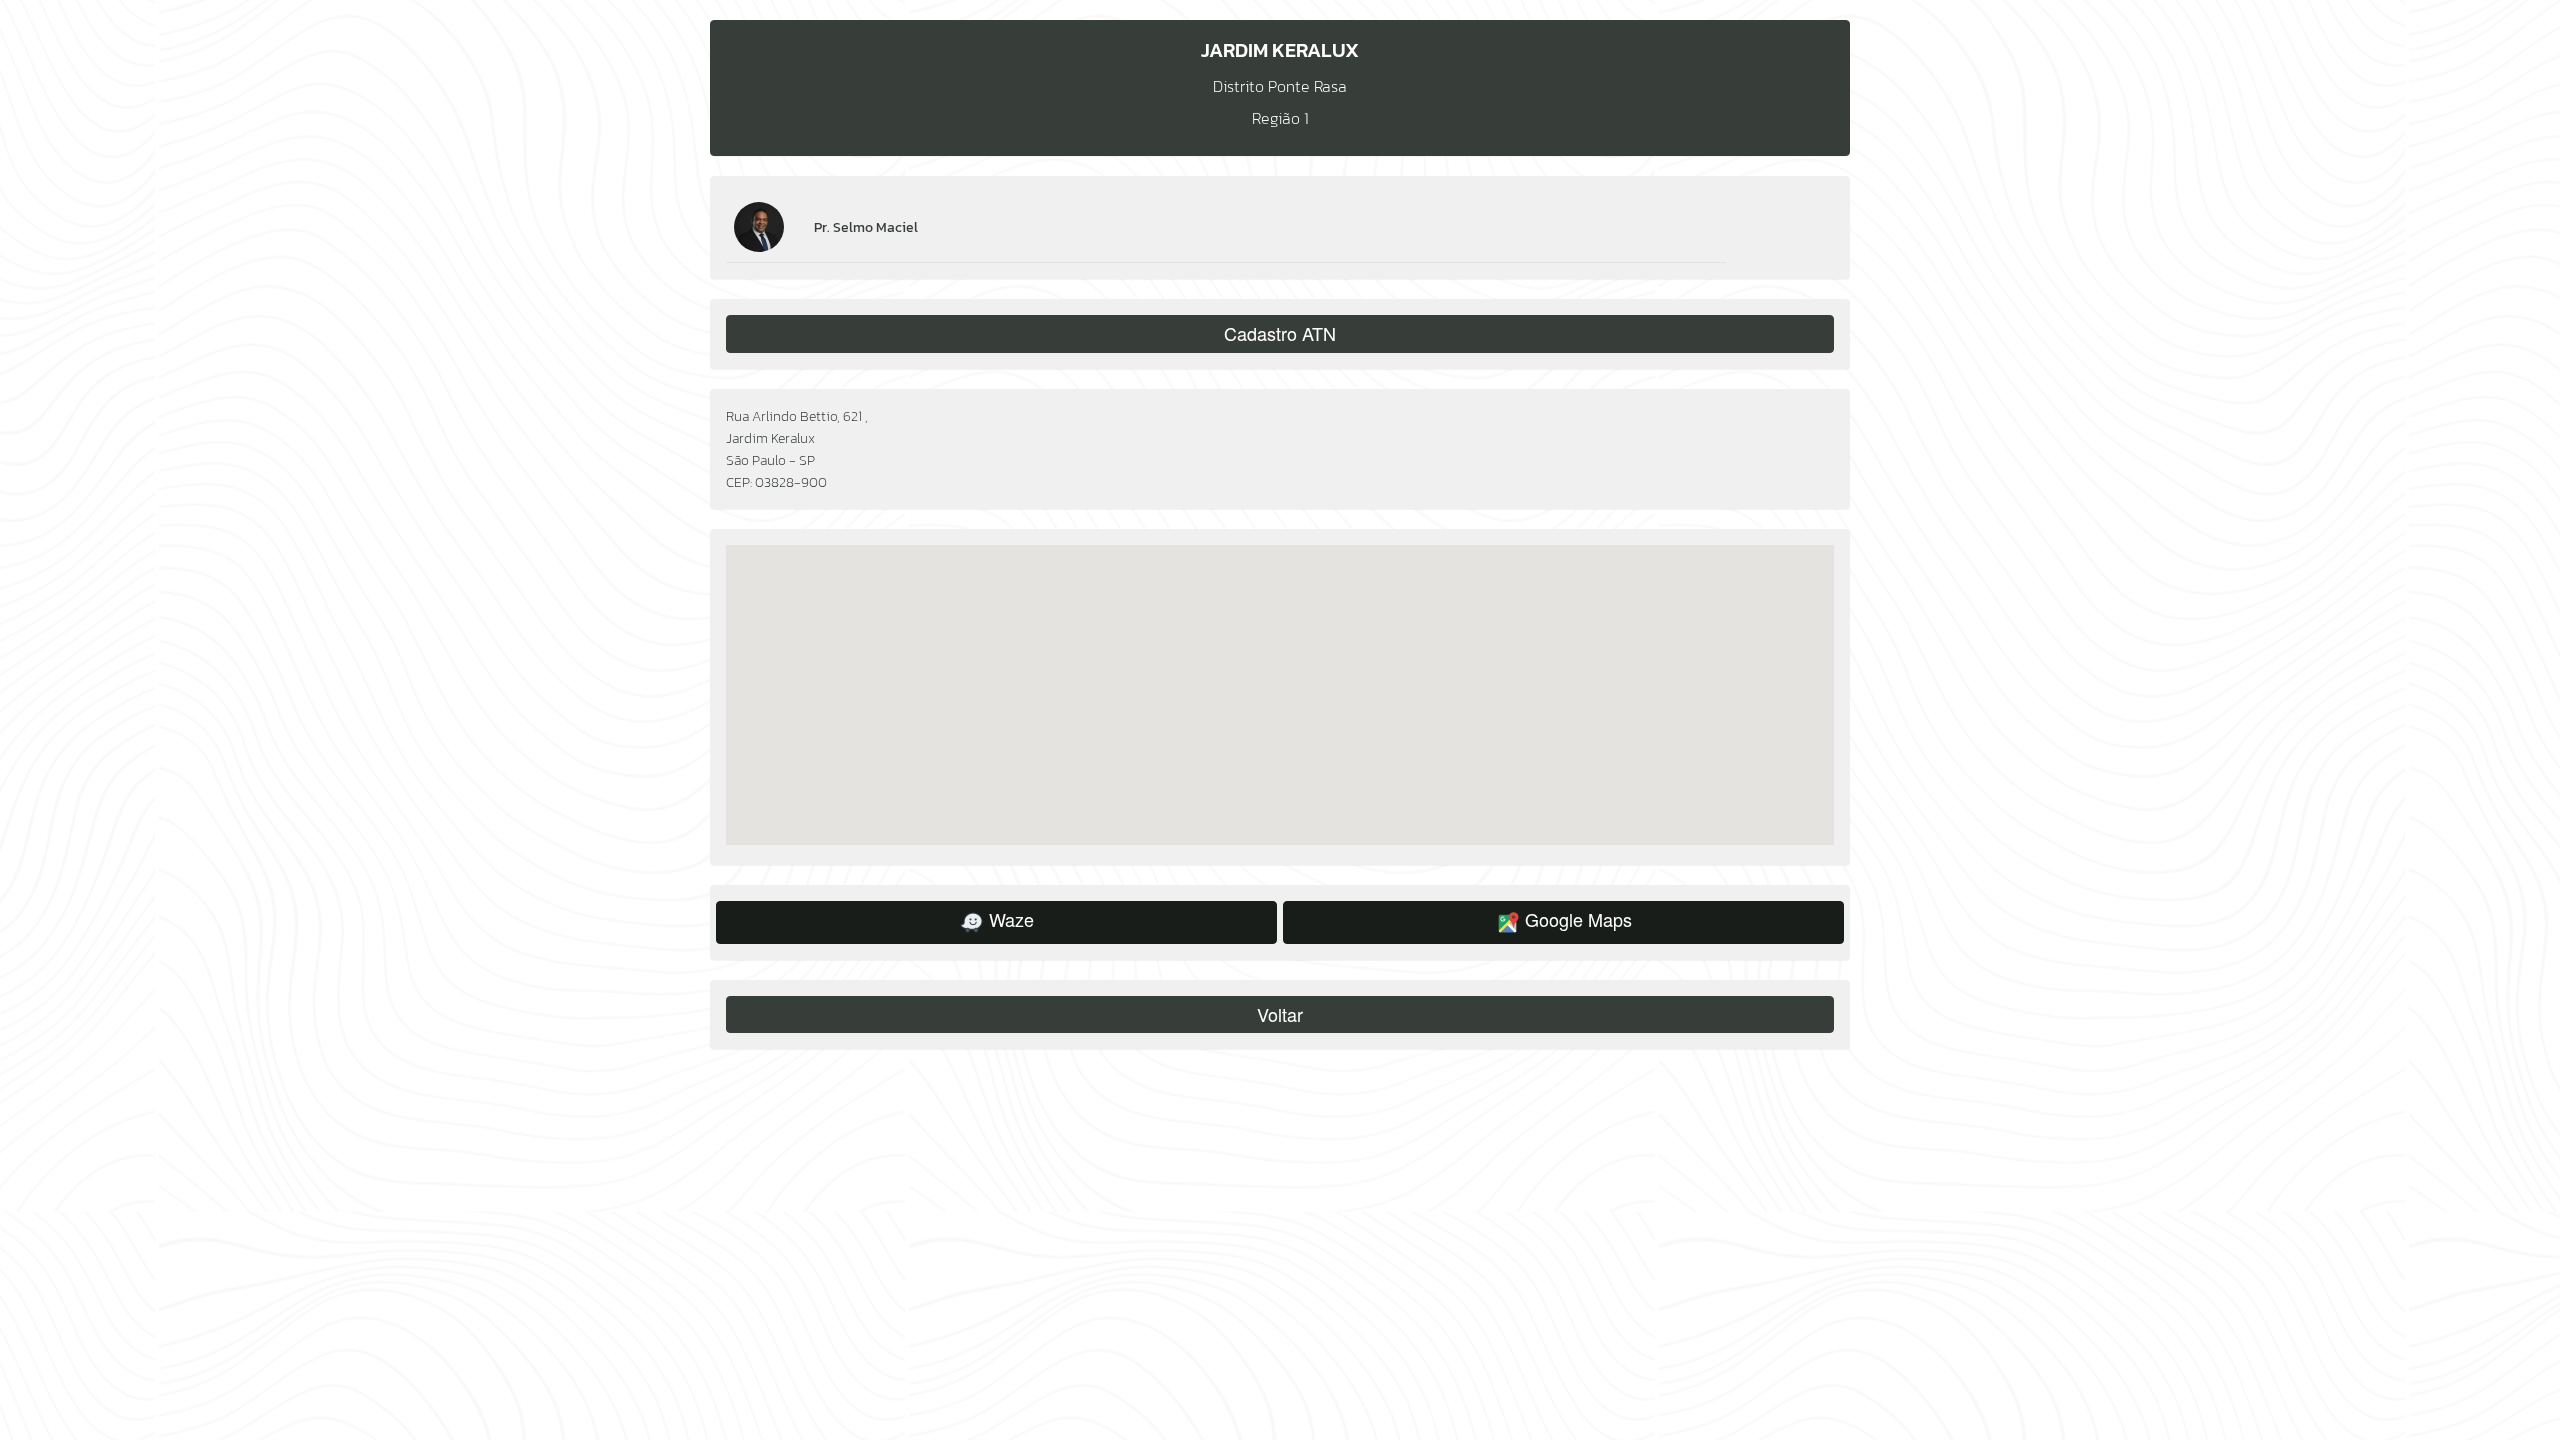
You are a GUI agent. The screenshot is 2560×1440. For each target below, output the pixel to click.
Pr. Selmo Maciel (866, 226)
